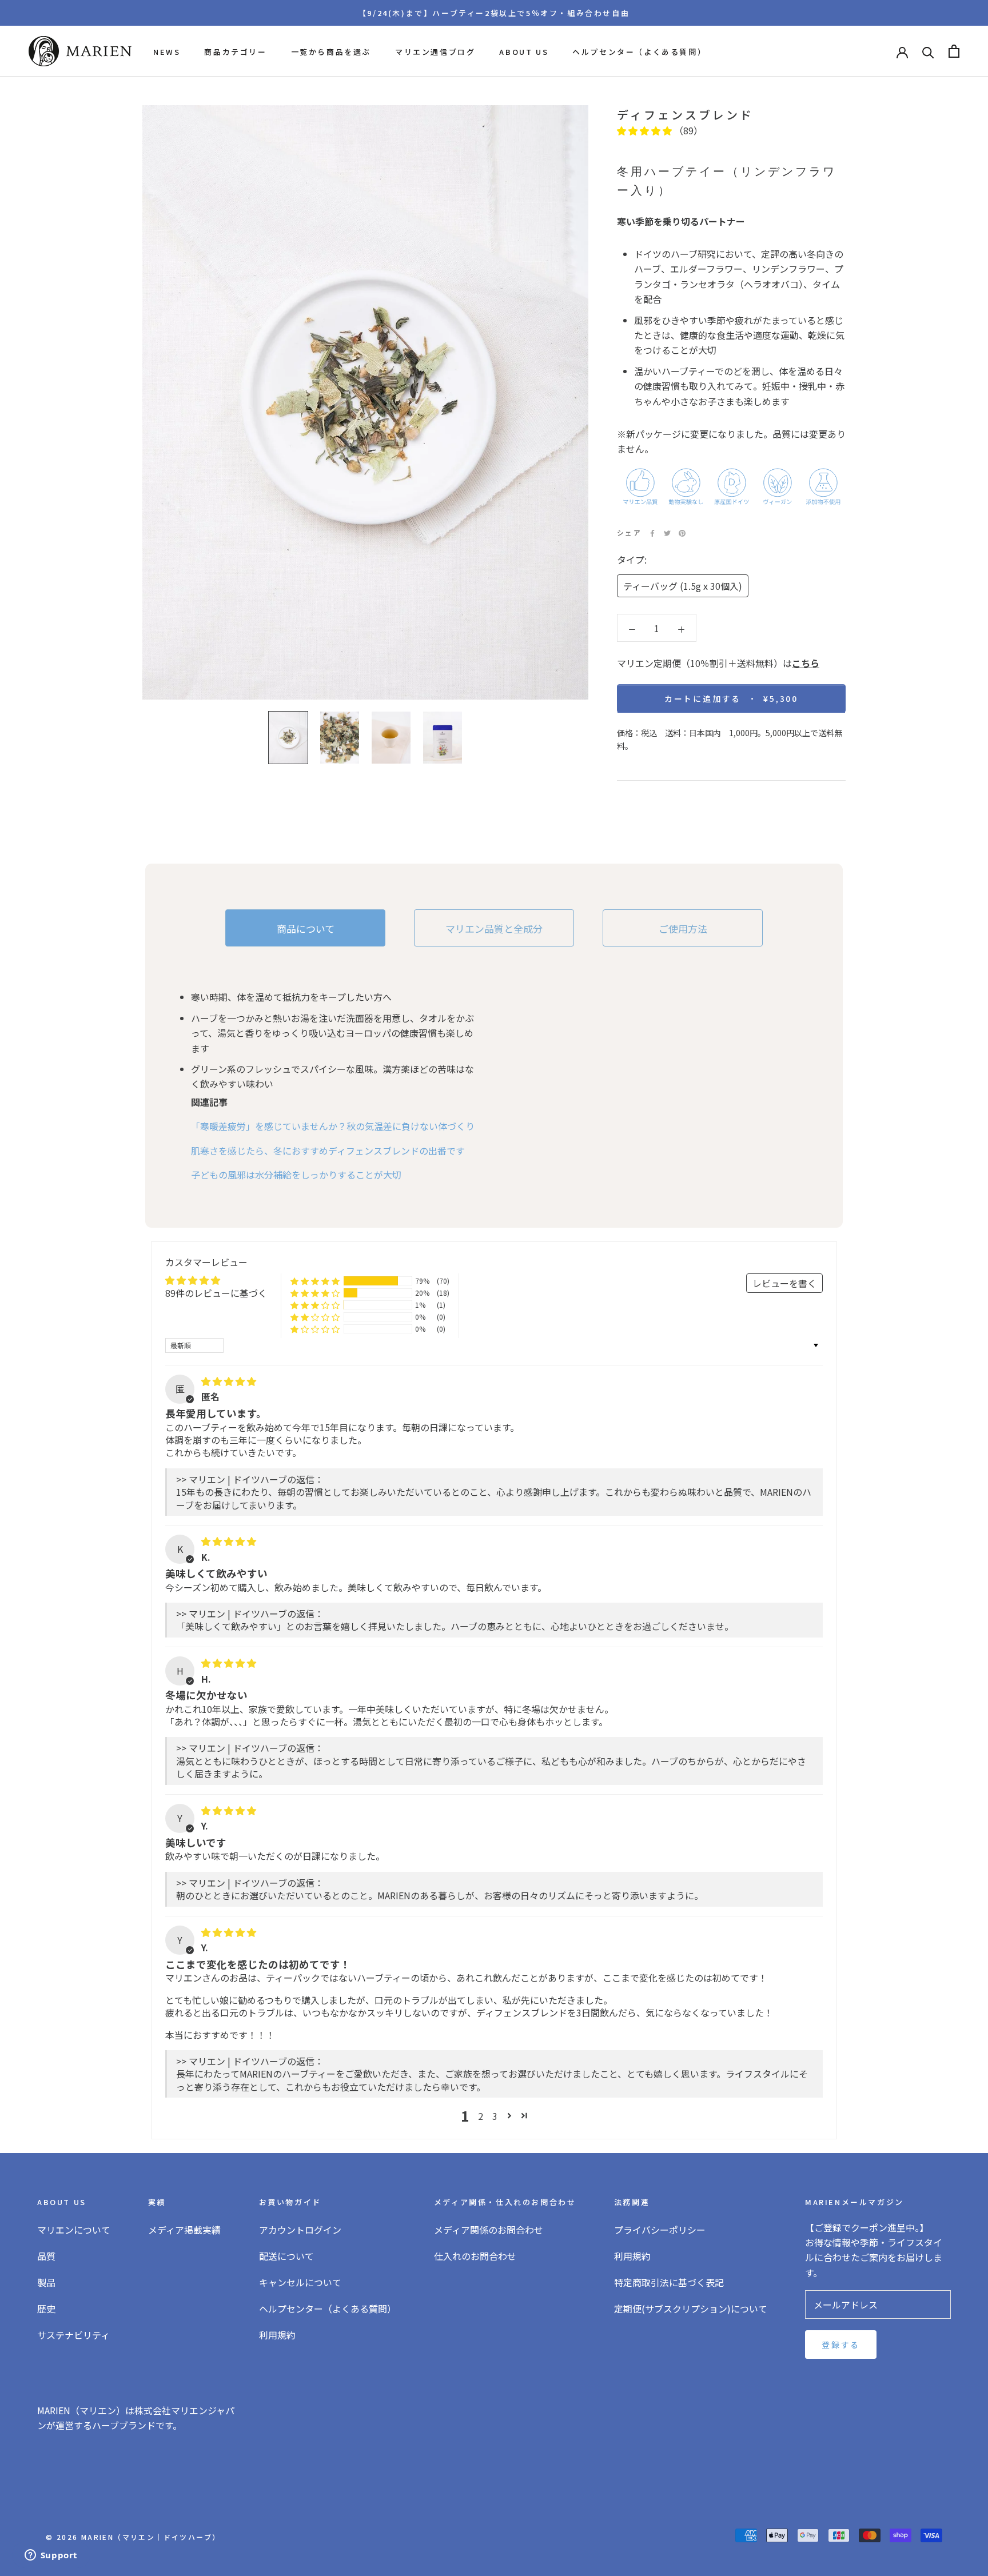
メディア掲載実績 (184, 2230)
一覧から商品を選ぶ (331, 52)
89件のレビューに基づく (216, 1293)
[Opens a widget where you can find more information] (51, 2556)
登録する (841, 2345)
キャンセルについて (300, 2282)
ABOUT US (524, 52)
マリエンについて (74, 2230)
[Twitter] (667, 533)
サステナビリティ (73, 2335)
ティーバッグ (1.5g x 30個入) (683, 586)
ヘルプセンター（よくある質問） (639, 52)
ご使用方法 (683, 928)
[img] (229, 1381)
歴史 (46, 2309)
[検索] (928, 51)
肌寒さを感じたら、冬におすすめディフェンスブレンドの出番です (328, 1151)
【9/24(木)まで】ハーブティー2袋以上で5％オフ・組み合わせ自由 (494, 13)
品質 (46, 2256)
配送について (286, 2256)
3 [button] (495, 2116)
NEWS (167, 52)
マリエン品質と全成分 (494, 928)
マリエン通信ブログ (435, 52)
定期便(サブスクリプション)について (691, 2309)
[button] (646, 130)
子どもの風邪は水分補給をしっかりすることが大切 (296, 1175)
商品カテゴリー (235, 52)
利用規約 (277, 2335)
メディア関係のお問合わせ (489, 2230)
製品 (46, 2282)
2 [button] (481, 2116)
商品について (306, 928)
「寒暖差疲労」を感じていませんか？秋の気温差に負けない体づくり (333, 1126)
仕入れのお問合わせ (475, 2256)
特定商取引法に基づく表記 (669, 2282)
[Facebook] (652, 533)
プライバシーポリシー (660, 2230)
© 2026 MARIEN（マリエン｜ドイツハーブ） (133, 2537)
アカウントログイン (300, 2230)
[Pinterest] (682, 533)
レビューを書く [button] (784, 1283)
